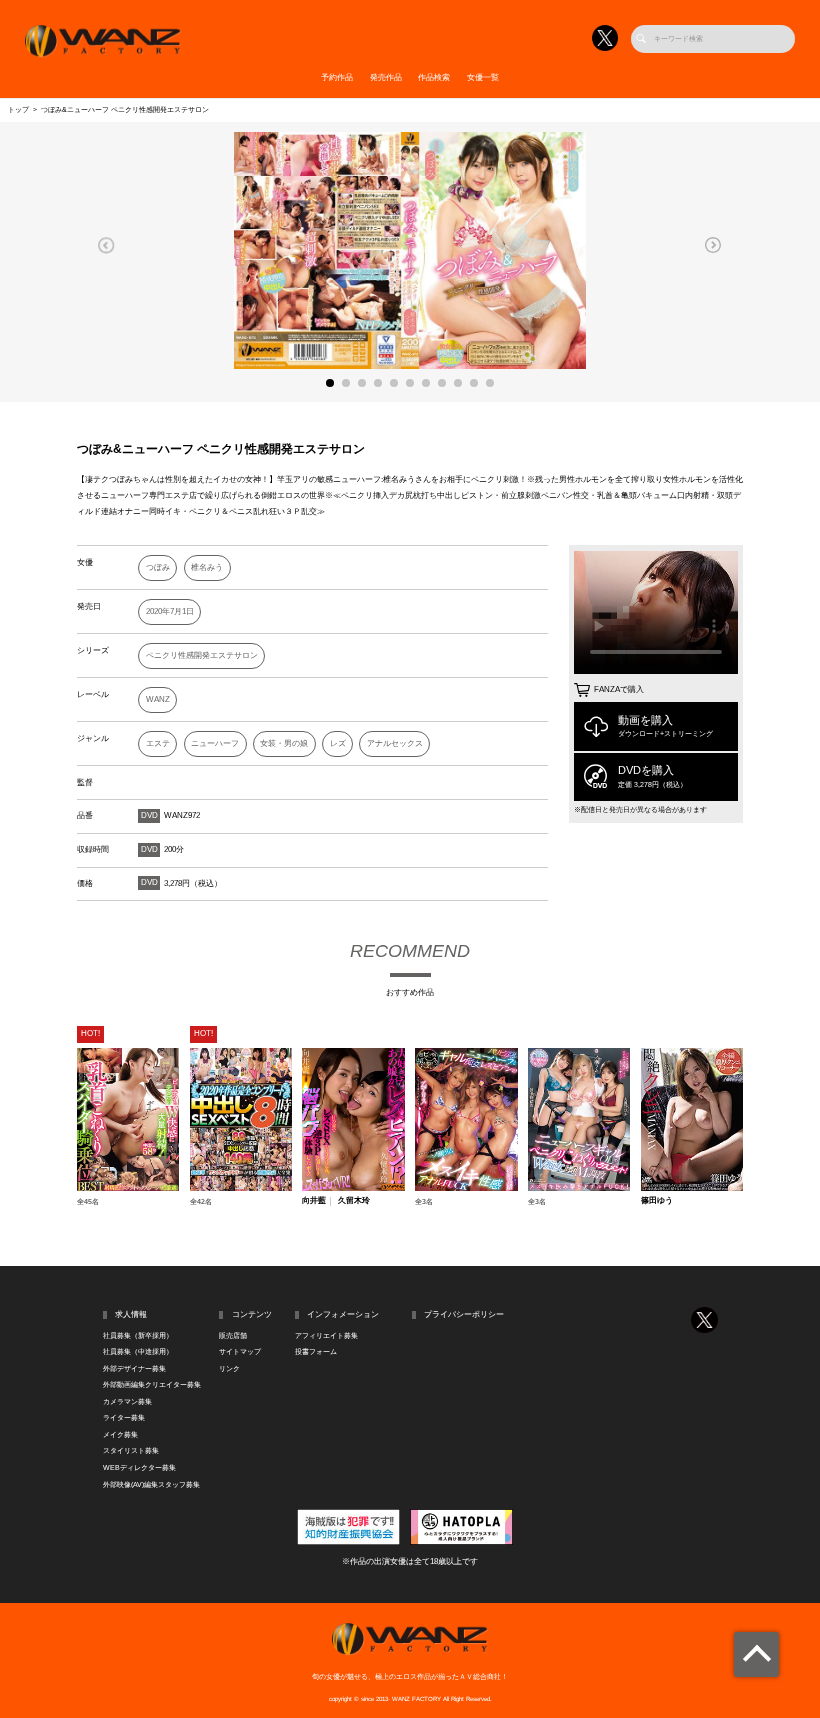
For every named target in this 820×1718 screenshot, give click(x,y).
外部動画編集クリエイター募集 (152, 1385)
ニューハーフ (215, 743)
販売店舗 (233, 1336)
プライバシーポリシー (464, 1314)
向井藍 (314, 1201)
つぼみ (158, 567)
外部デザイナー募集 (134, 1369)
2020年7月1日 (170, 611)
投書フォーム (316, 1352)
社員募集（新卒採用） (138, 1336)
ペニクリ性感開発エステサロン (202, 655)
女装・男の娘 (284, 743)
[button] (106, 245)
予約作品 (337, 77)
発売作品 (386, 77)
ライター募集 (124, 1418)
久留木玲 (354, 1201)
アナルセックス (395, 743)
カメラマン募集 (127, 1402)
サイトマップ (240, 1352)
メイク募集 (120, 1435)
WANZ (158, 699)
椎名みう (207, 567)
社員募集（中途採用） (138, 1352)
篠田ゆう (657, 1201)
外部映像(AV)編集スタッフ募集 (151, 1485)
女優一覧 (483, 77)
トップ (18, 110)
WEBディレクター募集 (139, 1468)
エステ (158, 743)
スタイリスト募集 (131, 1451)
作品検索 (434, 77)
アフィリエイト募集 (326, 1336)
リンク (229, 1369)
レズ (338, 743)
